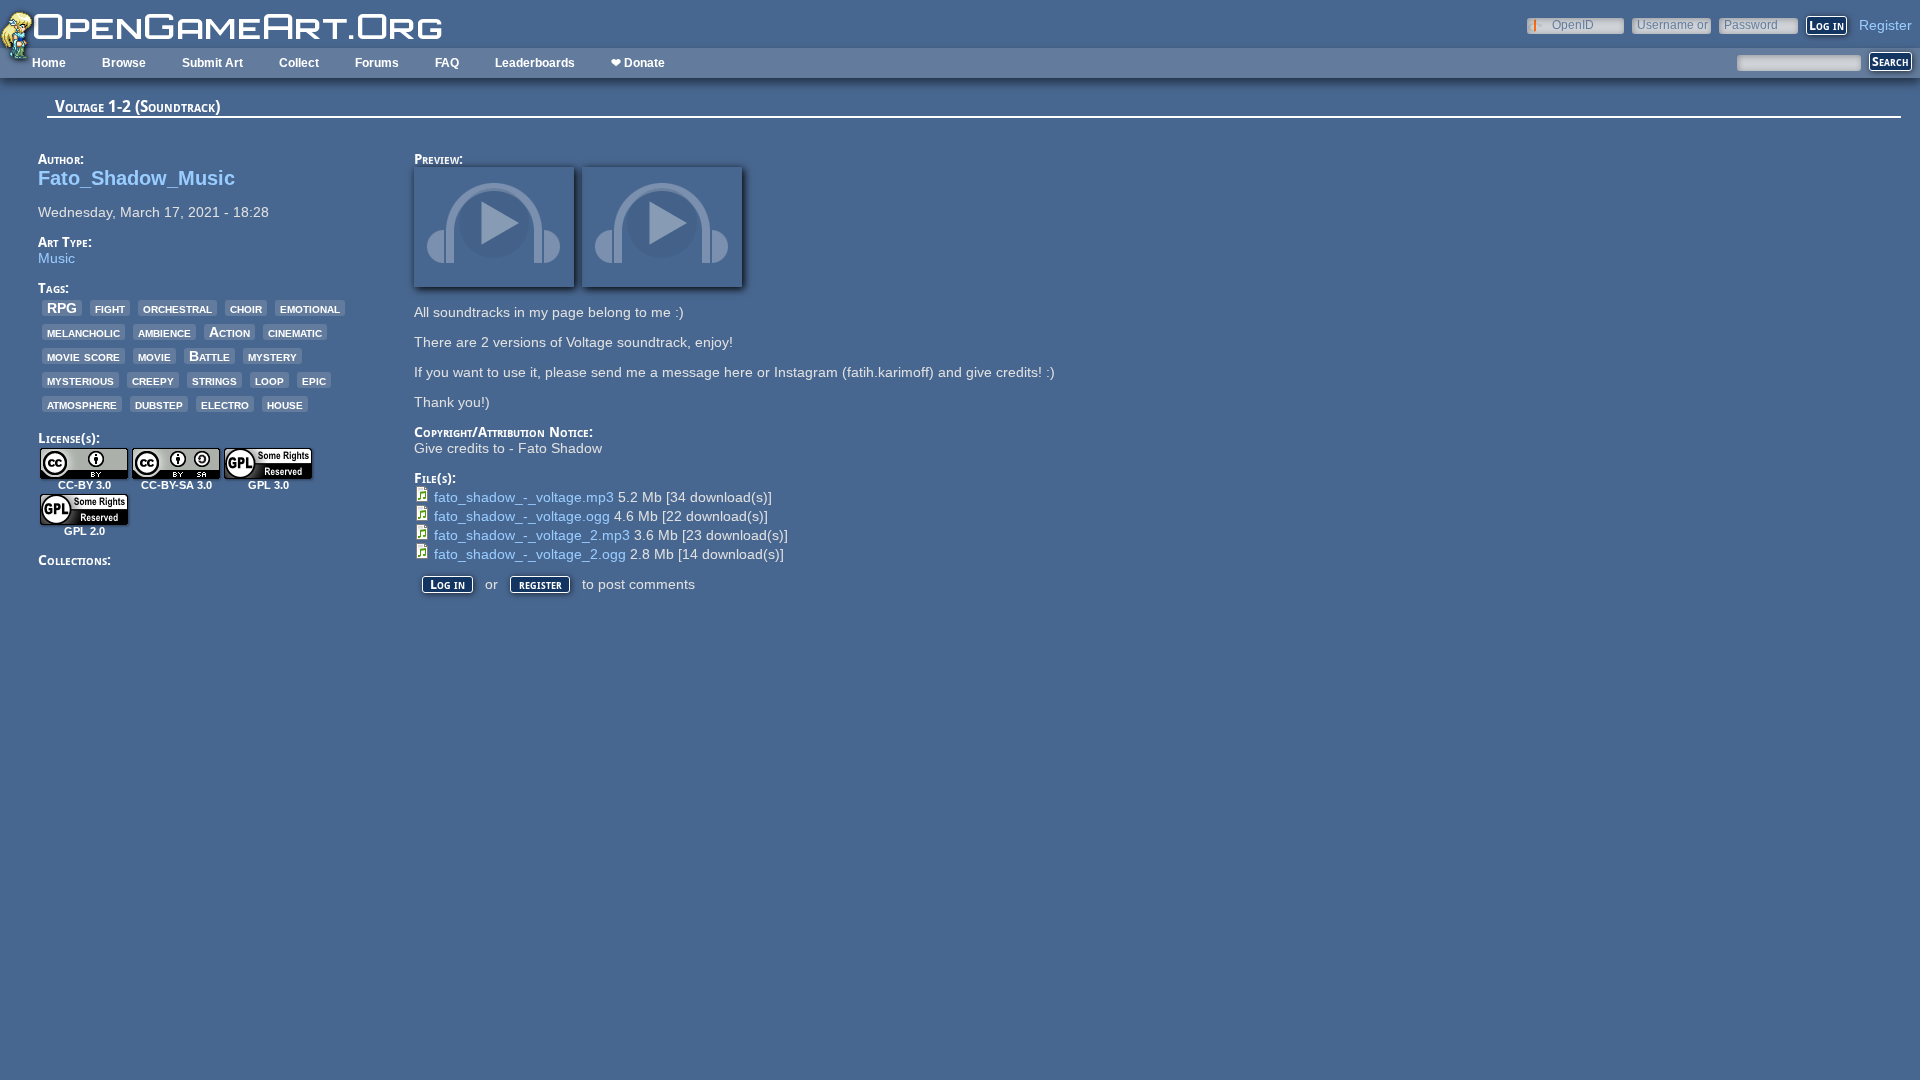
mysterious (80, 380)
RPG (62, 308)
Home (49, 63)
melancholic (83, 332)
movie (154, 356)
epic (314, 380)
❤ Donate (638, 63)
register (540, 584)
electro (225, 404)
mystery (272, 356)
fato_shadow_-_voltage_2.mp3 (532, 535)
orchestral (177, 308)
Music (56, 258)
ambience (164, 332)
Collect (299, 63)
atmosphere (82, 404)
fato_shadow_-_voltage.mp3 (524, 497)
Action (229, 332)
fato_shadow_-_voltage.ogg (522, 516)
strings (214, 380)
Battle (209, 356)
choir (246, 308)
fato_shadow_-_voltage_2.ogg (530, 554)
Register (1885, 25)
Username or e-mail (1672, 24)
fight (110, 308)
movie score (83, 356)
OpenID (1573, 24)
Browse (124, 63)
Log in (447, 584)
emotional (310, 308)
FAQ (447, 63)
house (285, 404)
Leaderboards (535, 63)
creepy (153, 380)
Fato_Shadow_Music (136, 178)
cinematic (295, 332)
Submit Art (212, 63)
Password (1751, 24)
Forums (377, 63)
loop (269, 380)
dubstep (159, 404)
